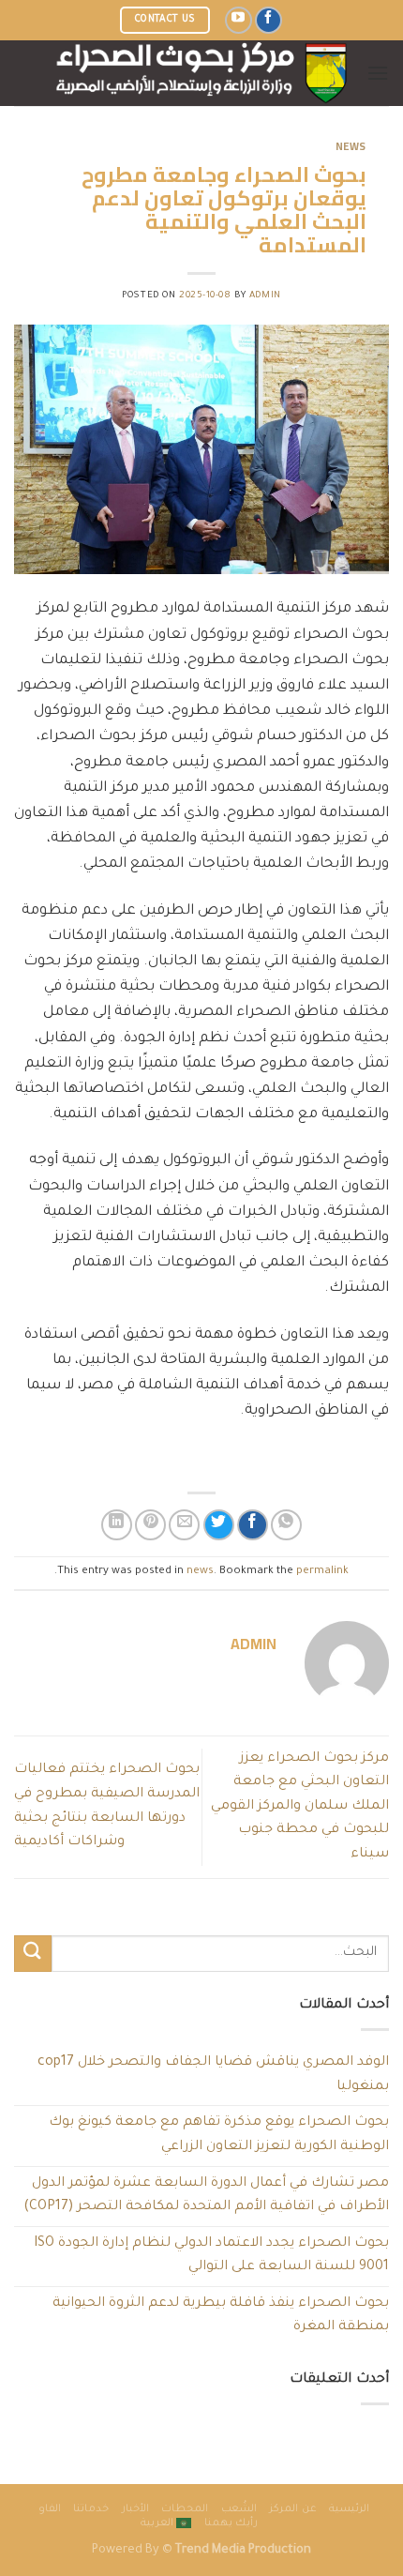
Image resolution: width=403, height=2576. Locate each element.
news (351, 146)
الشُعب (239, 2509)
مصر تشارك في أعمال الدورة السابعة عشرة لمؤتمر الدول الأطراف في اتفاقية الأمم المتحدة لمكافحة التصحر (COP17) (206, 2196)
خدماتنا (91, 2509)
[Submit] (33, 1954)
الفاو (50, 2509)
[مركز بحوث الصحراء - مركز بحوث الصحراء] (201, 73)
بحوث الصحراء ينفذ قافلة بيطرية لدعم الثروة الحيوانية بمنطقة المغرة (221, 2316)
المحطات (185, 2509)
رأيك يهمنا (231, 2523)
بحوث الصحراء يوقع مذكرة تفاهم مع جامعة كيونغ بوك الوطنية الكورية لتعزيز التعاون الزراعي (219, 2135)
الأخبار (135, 2509)
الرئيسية (349, 2509)
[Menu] (378, 73)
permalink (322, 1572)
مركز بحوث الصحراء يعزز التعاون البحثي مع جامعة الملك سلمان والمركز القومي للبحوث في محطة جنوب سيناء (300, 1807)
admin (265, 296)
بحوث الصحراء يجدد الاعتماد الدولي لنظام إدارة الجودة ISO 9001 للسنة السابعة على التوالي (211, 2256)
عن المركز (293, 2509)
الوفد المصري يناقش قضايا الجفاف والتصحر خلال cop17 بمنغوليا (213, 2075)
